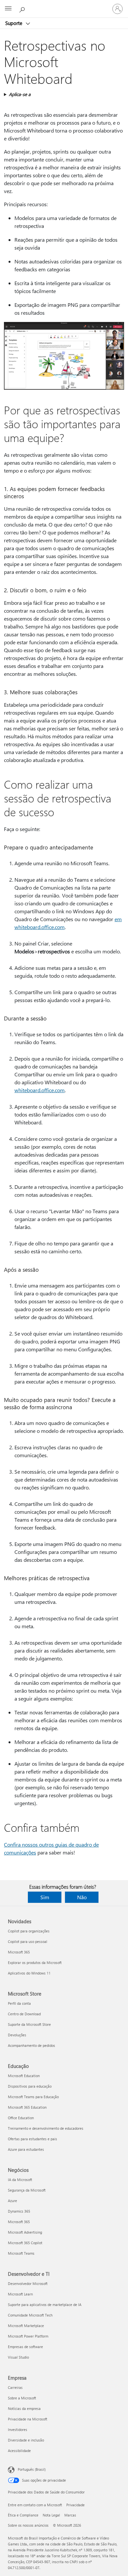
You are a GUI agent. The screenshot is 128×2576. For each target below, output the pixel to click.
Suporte (14, 23)
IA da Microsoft (20, 2180)
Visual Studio (18, 2357)
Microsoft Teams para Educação (33, 2097)
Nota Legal (51, 2515)
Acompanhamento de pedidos (32, 2045)
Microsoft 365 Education (27, 2107)
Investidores (18, 2429)
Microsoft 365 (19, 1952)
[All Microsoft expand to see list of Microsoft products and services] (8, 9)
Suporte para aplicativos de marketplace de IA (45, 2305)
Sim (45, 1897)
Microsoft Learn (20, 2294)
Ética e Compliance (23, 2515)
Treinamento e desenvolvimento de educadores (46, 2128)
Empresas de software (25, 2347)
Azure (12, 2201)
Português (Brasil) (32, 2469)
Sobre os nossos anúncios (28, 2525)
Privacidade (75, 2505)
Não (82, 1897)
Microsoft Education (24, 2076)
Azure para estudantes (26, 2149)
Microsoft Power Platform (28, 2336)
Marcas (70, 2515)
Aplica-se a (20, 94)
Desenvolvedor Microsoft (28, 2283)
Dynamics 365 (19, 2211)
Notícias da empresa (24, 2408)
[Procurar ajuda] (23, 9)
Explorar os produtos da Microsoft (35, 1963)
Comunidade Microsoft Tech (30, 2315)
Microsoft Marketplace (26, 2326)
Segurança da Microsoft (27, 2190)
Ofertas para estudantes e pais (32, 2139)
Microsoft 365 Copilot (25, 2243)
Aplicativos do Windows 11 (29, 1973)
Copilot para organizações (29, 1931)
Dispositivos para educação (30, 2086)
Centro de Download (24, 2014)
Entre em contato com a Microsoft (35, 2505)
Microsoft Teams (21, 2253)
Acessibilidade (19, 2451)
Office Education (21, 2118)
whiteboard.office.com (40, 1090)
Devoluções (17, 2035)
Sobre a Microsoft (22, 2398)
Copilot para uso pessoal (28, 1941)
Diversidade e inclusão (26, 2440)
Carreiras (15, 2387)
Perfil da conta (19, 2003)
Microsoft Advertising (25, 2232)
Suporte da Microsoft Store (29, 2024)
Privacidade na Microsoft (28, 2419)
